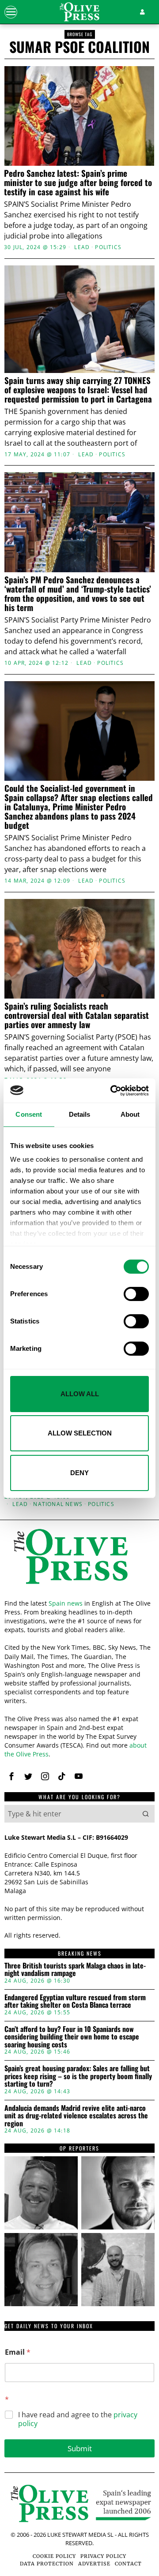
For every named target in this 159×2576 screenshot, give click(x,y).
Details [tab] (80, 1114)
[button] (146, 1814)
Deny (79, 1473)
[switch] (136, 1294)
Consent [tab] (29, 1114)
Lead (82, 247)
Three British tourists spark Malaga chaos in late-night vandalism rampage (75, 1970)
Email (18, 2352)
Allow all (80, 1394)
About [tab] (130, 1114)
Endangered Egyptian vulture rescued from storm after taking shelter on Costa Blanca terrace (75, 2001)
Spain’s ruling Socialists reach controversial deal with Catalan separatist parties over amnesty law (77, 1015)
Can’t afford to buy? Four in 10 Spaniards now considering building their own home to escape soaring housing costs (72, 2037)
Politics (108, 247)
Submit (80, 2448)
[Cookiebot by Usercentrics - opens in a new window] (112, 1091)
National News (58, 1504)
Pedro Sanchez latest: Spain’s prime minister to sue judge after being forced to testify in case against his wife (78, 182)
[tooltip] (11, 1776)
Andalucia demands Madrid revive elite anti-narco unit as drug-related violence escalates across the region (76, 2116)
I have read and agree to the (78, 2419)
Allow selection (80, 1433)
